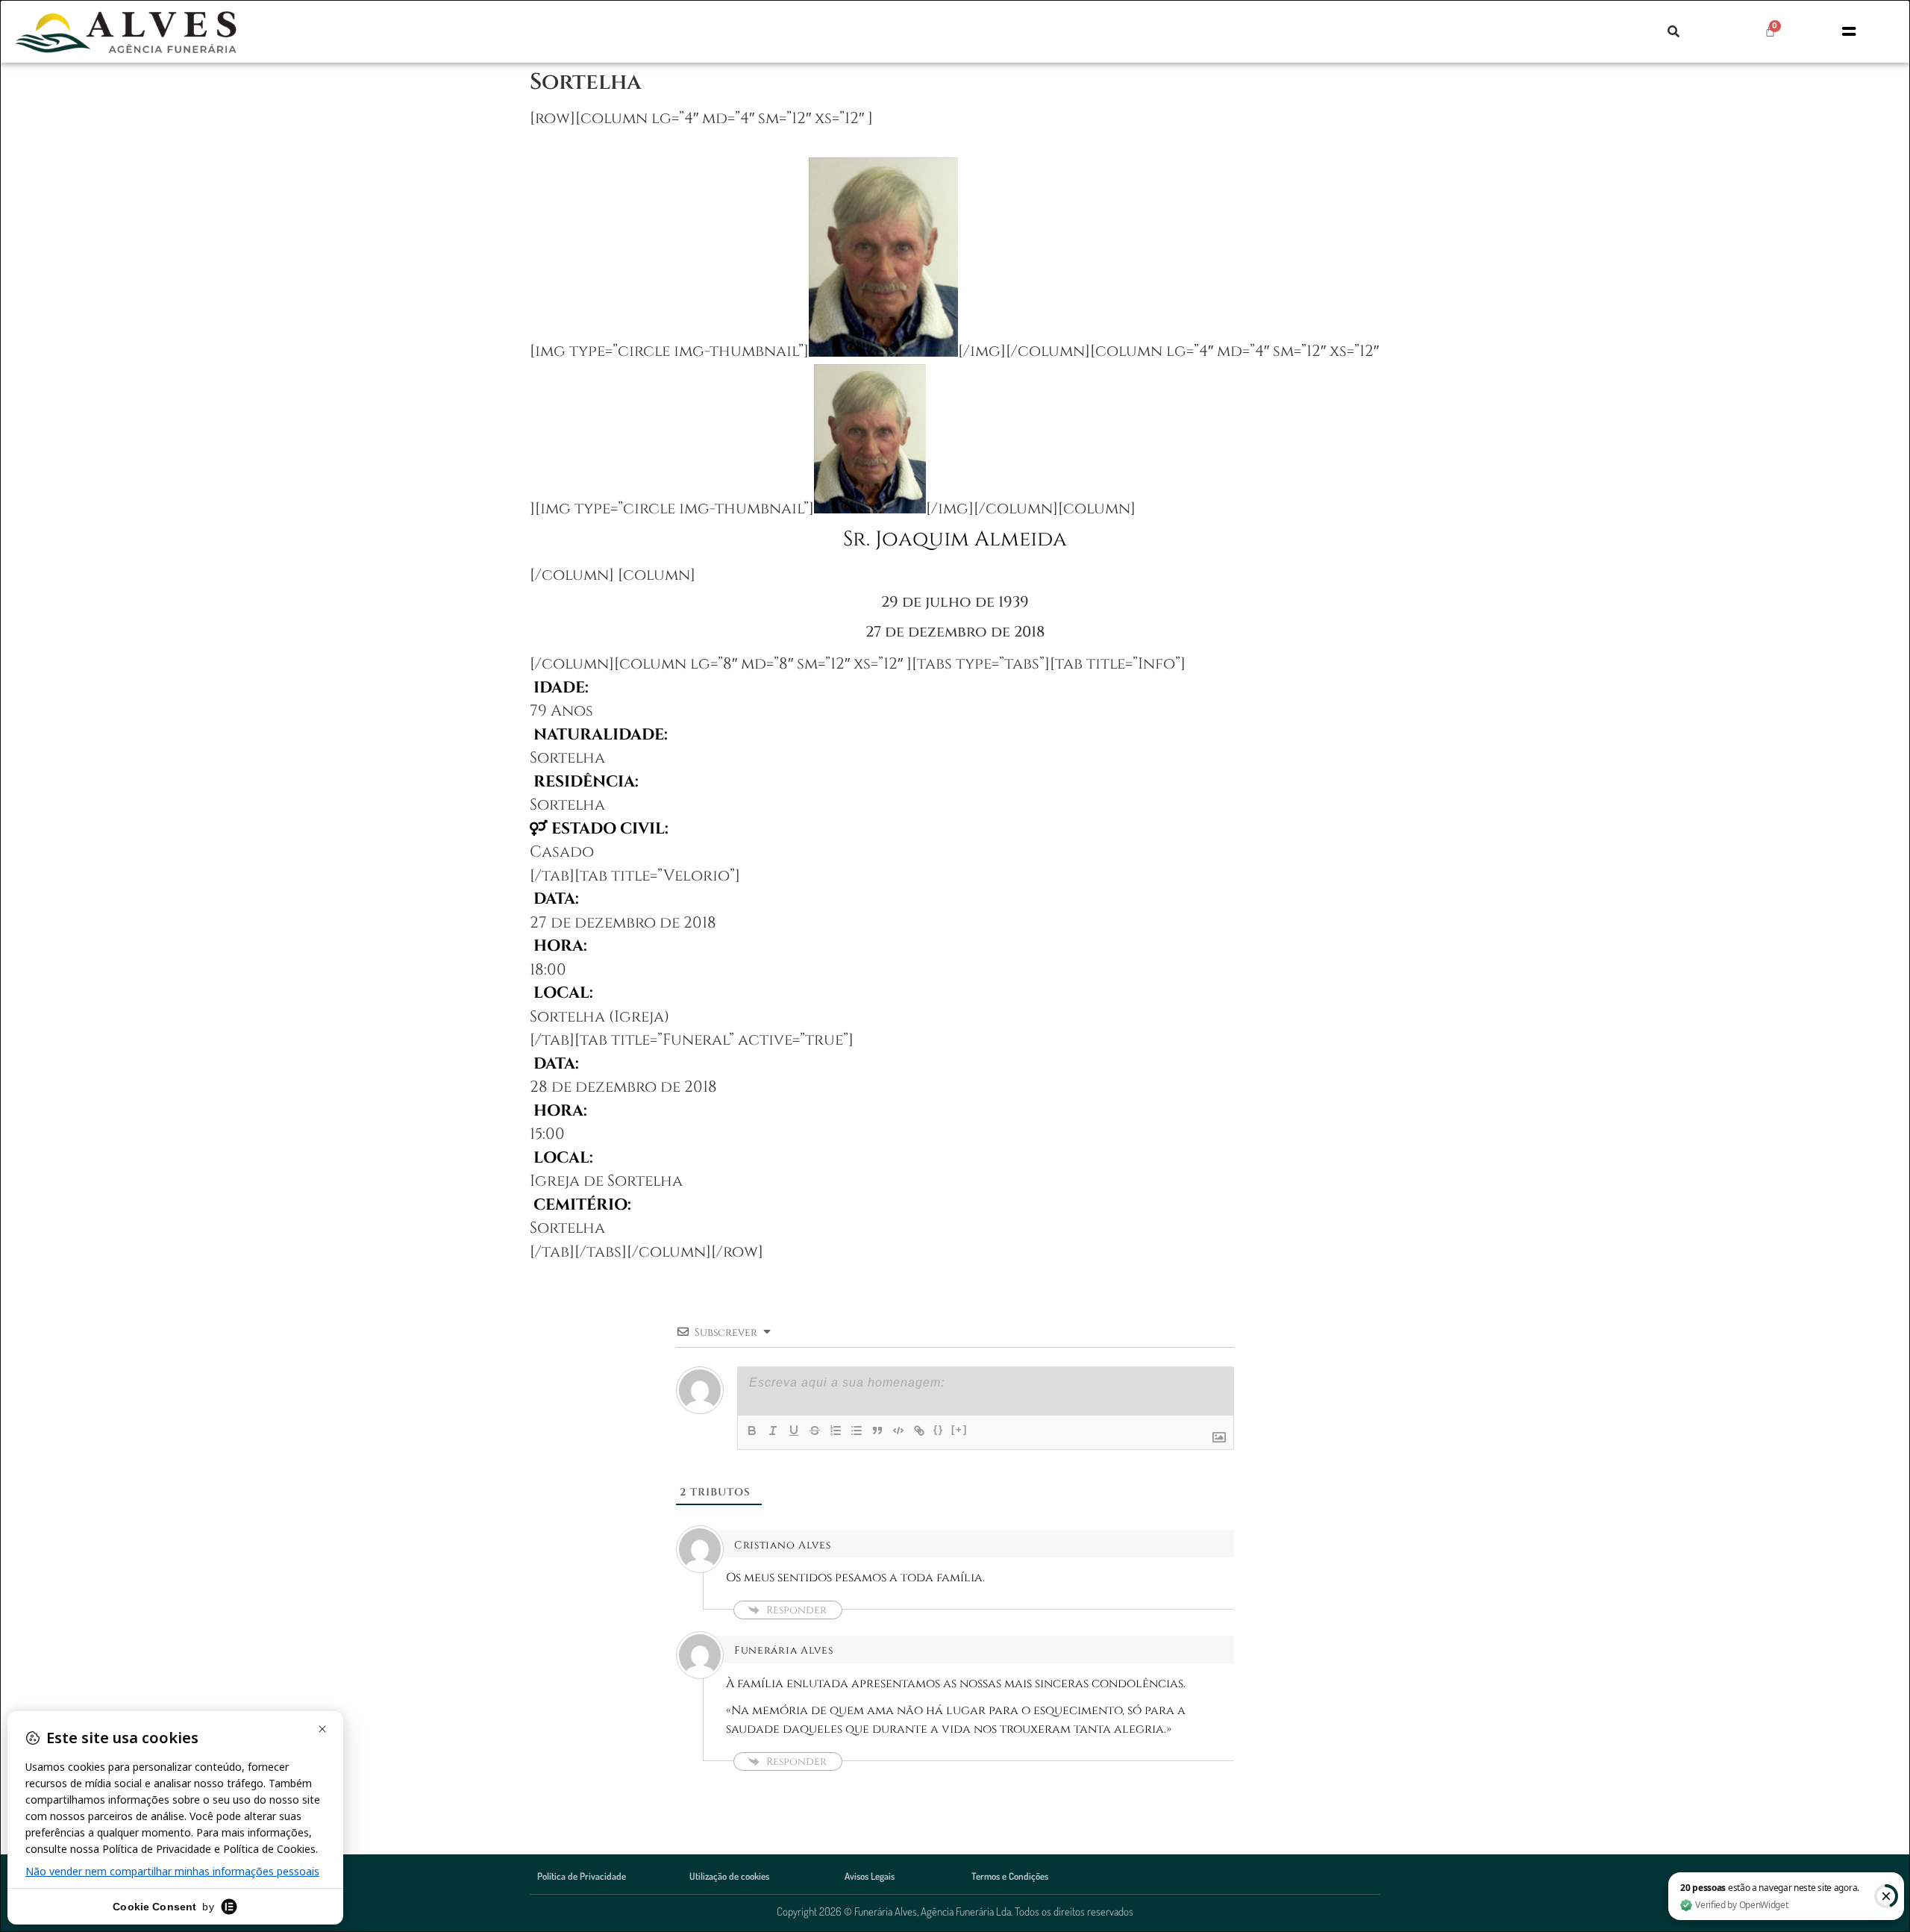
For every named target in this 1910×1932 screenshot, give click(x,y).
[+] (959, 1429)
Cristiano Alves (783, 1545)
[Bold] (752, 1431)
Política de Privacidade (582, 1876)
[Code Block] (898, 1431)
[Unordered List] (857, 1431)
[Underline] (794, 1431)
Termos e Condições (1010, 1876)
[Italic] (773, 1431)
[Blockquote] (877, 1431)
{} (939, 1429)
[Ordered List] (836, 1431)
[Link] (919, 1431)
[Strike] (815, 1431)
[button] (1673, 31)
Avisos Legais (870, 1876)
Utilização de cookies (729, 1876)
